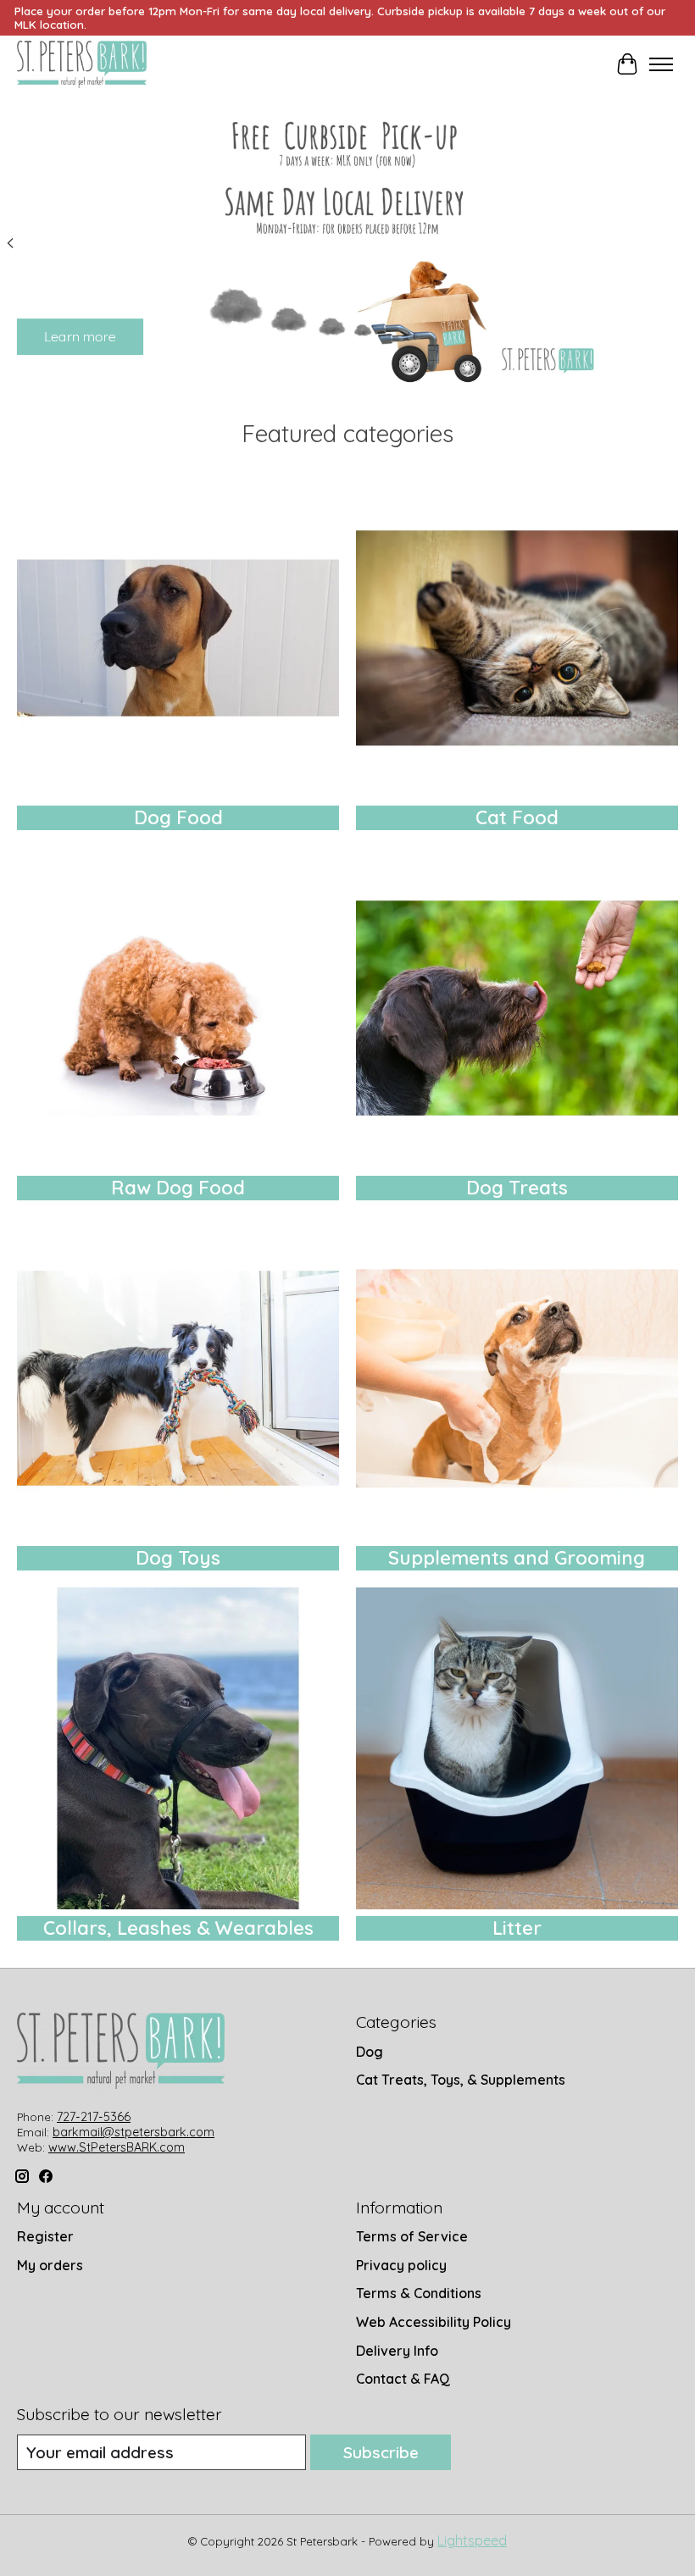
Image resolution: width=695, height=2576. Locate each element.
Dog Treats (517, 1188)
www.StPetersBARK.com (117, 2147)
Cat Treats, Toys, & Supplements (461, 2080)
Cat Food (517, 817)
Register (45, 2236)
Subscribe (381, 2452)
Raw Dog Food (178, 1188)
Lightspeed (472, 2540)
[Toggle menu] (661, 64)
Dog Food (178, 817)
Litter (517, 1928)
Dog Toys (178, 1558)
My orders (50, 2265)
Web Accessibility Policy (434, 2322)
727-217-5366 (94, 2117)
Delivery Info (397, 2351)
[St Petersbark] (82, 64)
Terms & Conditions (419, 2293)
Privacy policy (401, 2265)
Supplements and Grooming (517, 1558)
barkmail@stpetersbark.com (133, 2132)
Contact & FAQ (403, 2379)
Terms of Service (412, 2236)
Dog (370, 2052)
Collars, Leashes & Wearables (178, 1928)
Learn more (80, 336)
